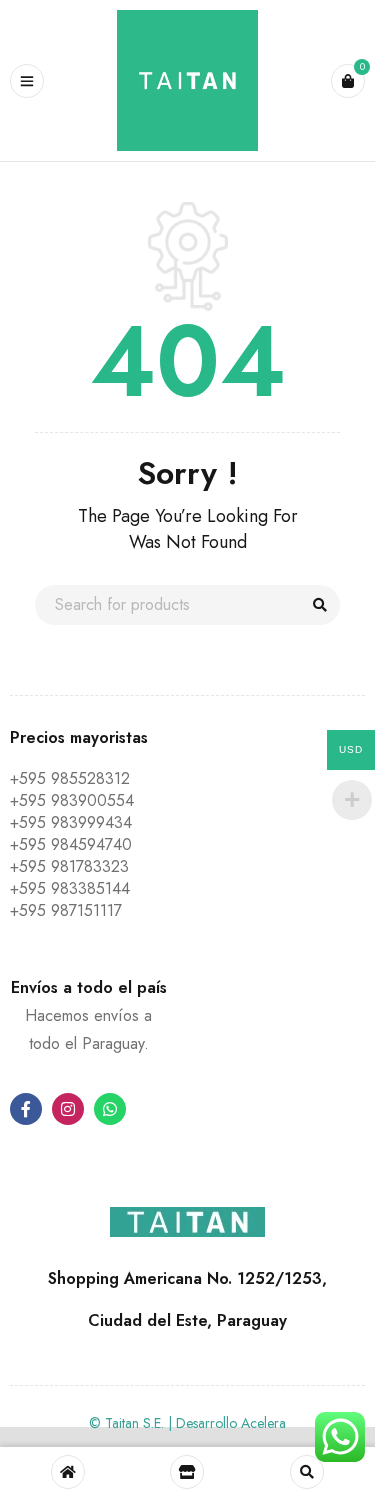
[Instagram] (68, 1109)
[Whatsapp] (110, 1109)
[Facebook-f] (26, 1109)
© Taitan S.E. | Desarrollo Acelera (187, 1423)
